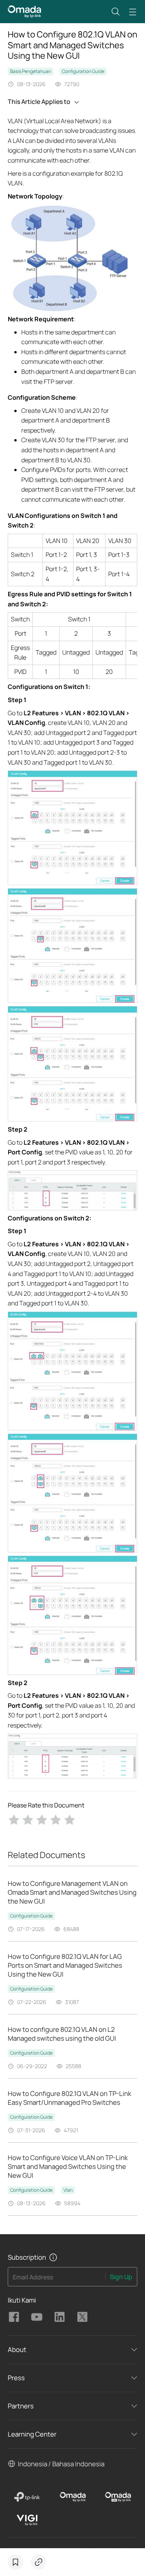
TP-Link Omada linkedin (60, 2317)
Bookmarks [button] (15, 2562)
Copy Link (39, 2562)
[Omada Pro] (118, 2497)
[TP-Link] (27, 2497)
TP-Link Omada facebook (14, 2317)
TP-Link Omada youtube (37, 2317)
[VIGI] (27, 2520)
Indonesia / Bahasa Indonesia (61, 2464)
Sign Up (121, 2277)
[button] (116, 12)
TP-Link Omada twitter (82, 2317)
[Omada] (72, 2497)
